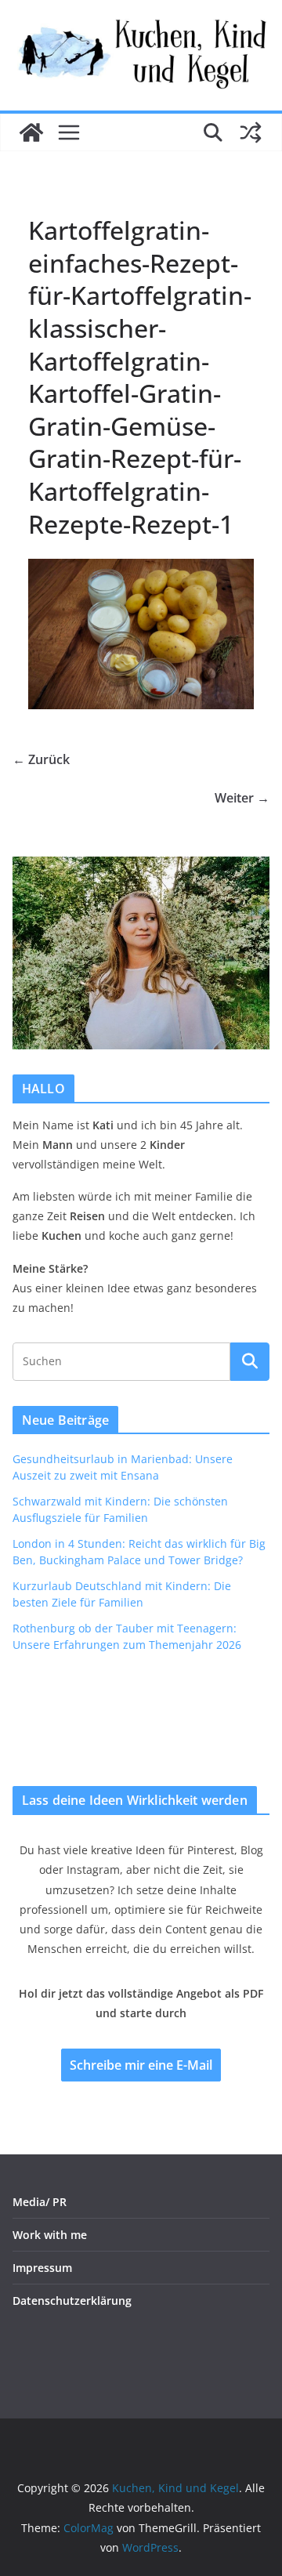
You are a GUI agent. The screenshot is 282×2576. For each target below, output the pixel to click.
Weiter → (242, 798)
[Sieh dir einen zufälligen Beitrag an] (251, 132)
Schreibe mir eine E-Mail (141, 2065)
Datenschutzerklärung (72, 2301)
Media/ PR (40, 2202)
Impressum (42, 2268)
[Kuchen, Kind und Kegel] (31, 132)
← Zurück (41, 759)
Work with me (50, 2235)
